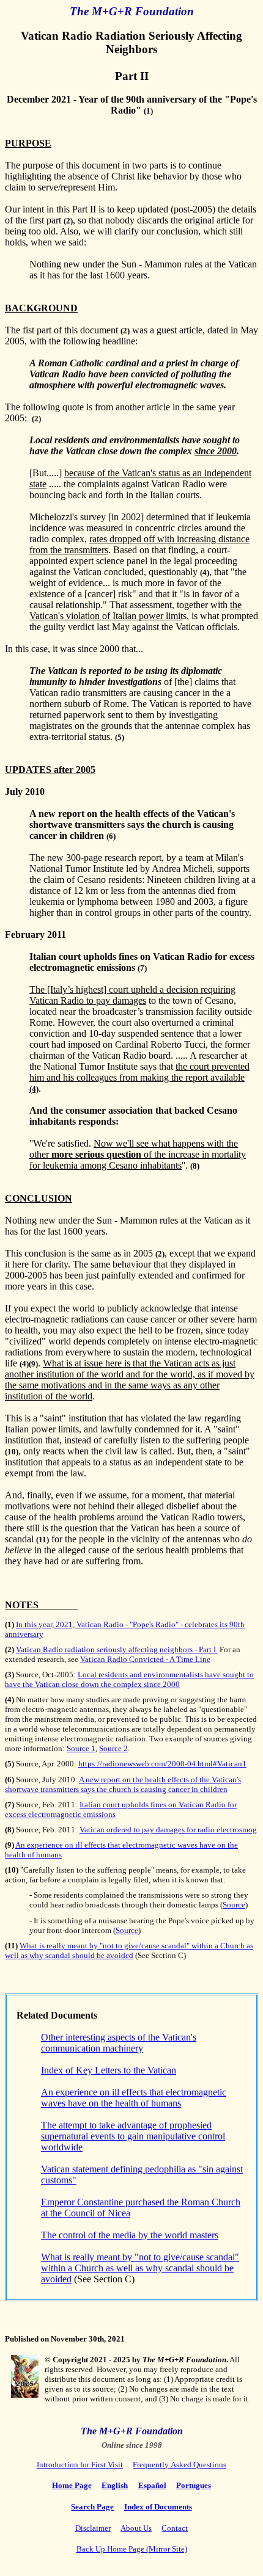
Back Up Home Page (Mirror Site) (132, 2549)
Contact (175, 2528)
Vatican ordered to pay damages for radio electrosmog (168, 1830)
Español (152, 2485)
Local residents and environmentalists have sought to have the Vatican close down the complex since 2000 (129, 1679)
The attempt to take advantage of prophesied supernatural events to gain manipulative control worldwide (133, 2136)
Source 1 (81, 1748)
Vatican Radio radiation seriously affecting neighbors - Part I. (117, 1649)
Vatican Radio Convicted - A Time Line (145, 1659)
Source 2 (113, 1748)
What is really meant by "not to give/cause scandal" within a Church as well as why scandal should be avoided (129, 1950)
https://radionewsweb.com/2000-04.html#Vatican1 (162, 1764)
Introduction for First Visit (80, 2465)
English (115, 2485)
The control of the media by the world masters (130, 2235)
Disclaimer (93, 2528)
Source (234, 1905)
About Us (136, 2528)
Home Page (72, 2485)
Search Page (92, 2507)
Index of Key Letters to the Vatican (109, 2070)
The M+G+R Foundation (132, 2431)
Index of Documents (158, 2507)
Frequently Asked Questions (180, 2465)
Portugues (194, 2485)
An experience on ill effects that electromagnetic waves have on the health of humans (134, 2098)
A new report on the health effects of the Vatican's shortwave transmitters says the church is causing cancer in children (123, 1784)
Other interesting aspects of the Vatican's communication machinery (119, 2043)
